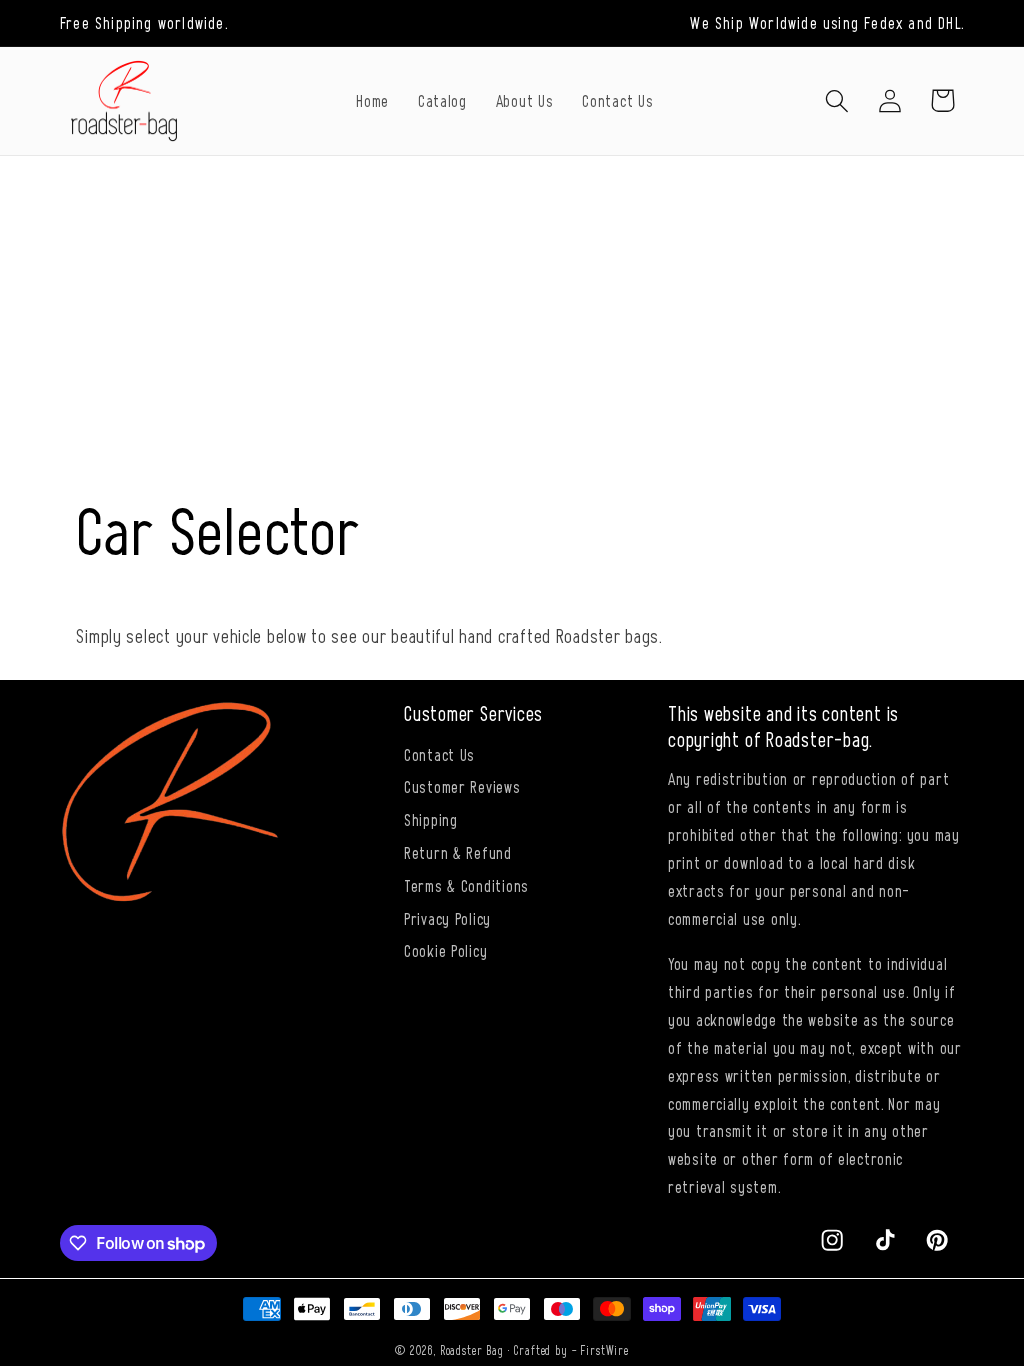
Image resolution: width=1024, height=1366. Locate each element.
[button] (836, 100)
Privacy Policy (447, 918)
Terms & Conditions (466, 885)
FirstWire (604, 1350)
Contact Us (439, 754)
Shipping (431, 819)
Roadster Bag (472, 1350)
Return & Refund (458, 852)
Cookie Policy (445, 950)
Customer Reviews (462, 786)
